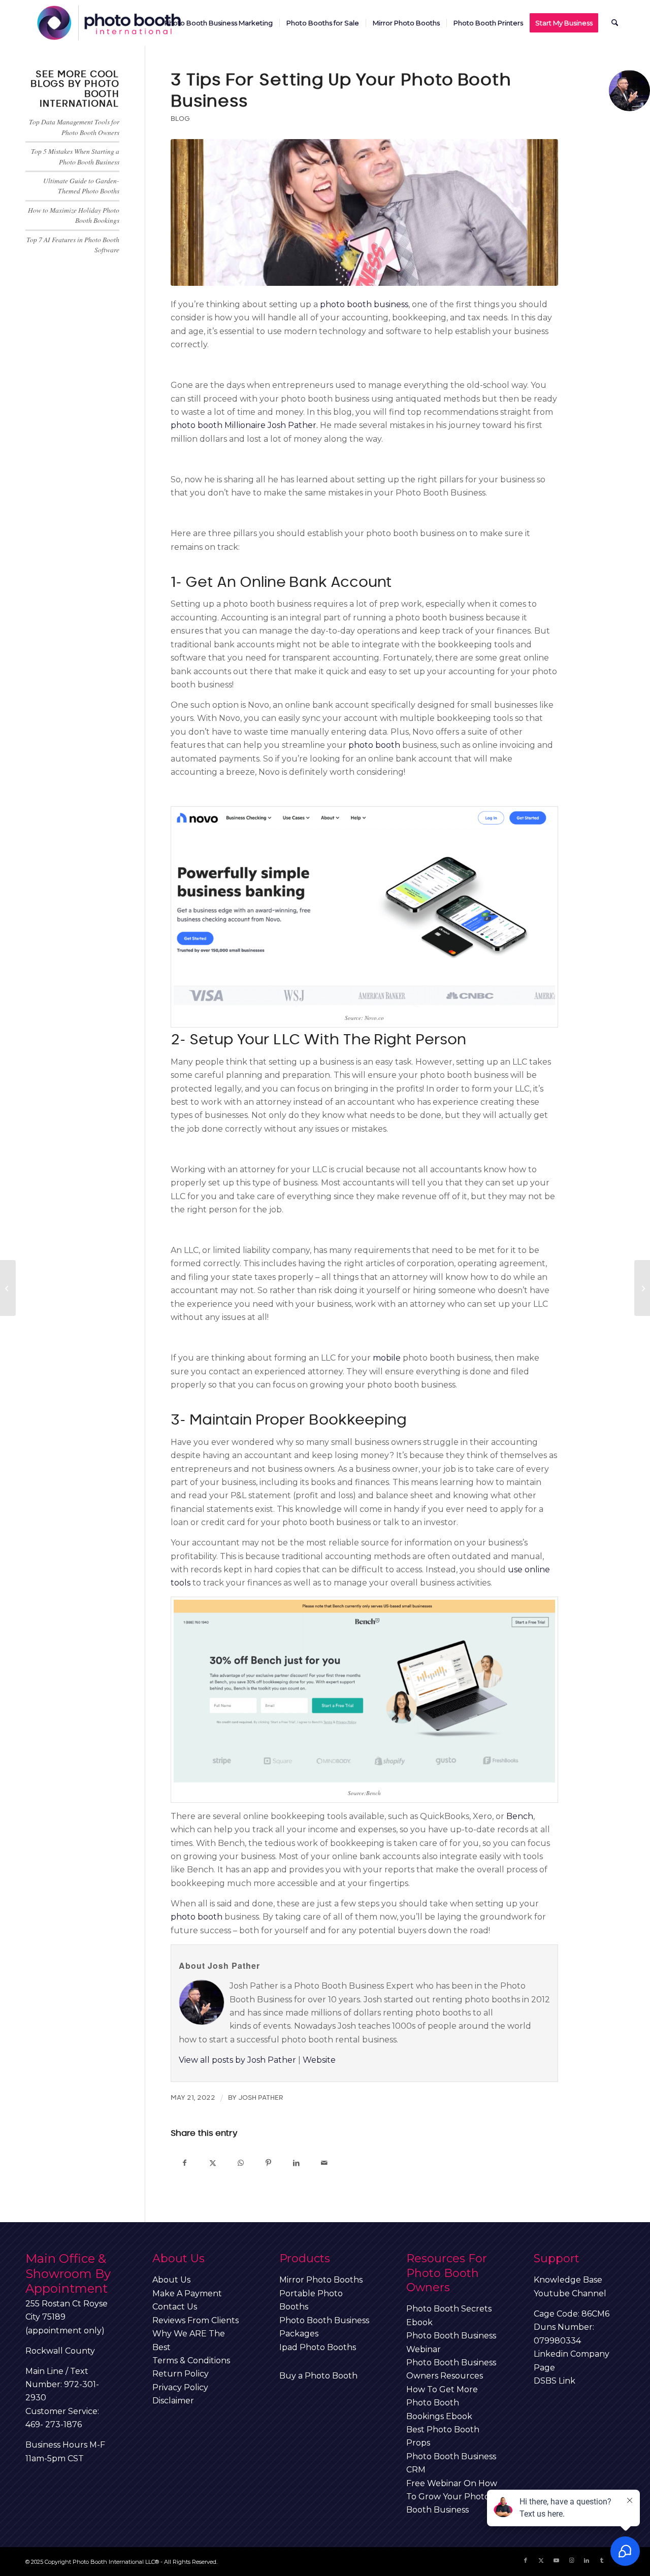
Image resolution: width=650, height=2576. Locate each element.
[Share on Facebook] (185, 2162)
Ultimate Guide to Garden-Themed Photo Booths (81, 186)
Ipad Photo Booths (318, 2347)
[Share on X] (213, 2162)
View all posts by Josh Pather (237, 2060)
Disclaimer (173, 2401)
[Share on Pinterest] (268, 2162)
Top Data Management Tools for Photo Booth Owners (74, 127)
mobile (388, 1358)
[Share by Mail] (324, 2162)
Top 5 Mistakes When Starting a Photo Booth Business (75, 156)
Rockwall (44, 2351)
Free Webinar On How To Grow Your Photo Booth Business (452, 2497)
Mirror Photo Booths (321, 2280)
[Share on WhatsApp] (240, 2162)
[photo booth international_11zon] (364, 213)
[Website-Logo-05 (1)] (110, 23)
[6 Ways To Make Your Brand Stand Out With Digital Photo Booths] (8, 1288)
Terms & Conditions (191, 2360)
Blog (180, 119)
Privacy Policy (180, 2387)
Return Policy (181, 2374)
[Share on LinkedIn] (296, 2162)
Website (319, 2060)
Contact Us (175, 2307)
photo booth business (364, 304)
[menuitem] (219, 23)
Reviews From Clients (196, 2320)
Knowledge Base (568, 2280)
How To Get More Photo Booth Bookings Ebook (442, 2403)
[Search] (615, 23)
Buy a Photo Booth (318, 2376)
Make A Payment (187, 2293)
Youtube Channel (570, 2293)
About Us (171, 2280)
